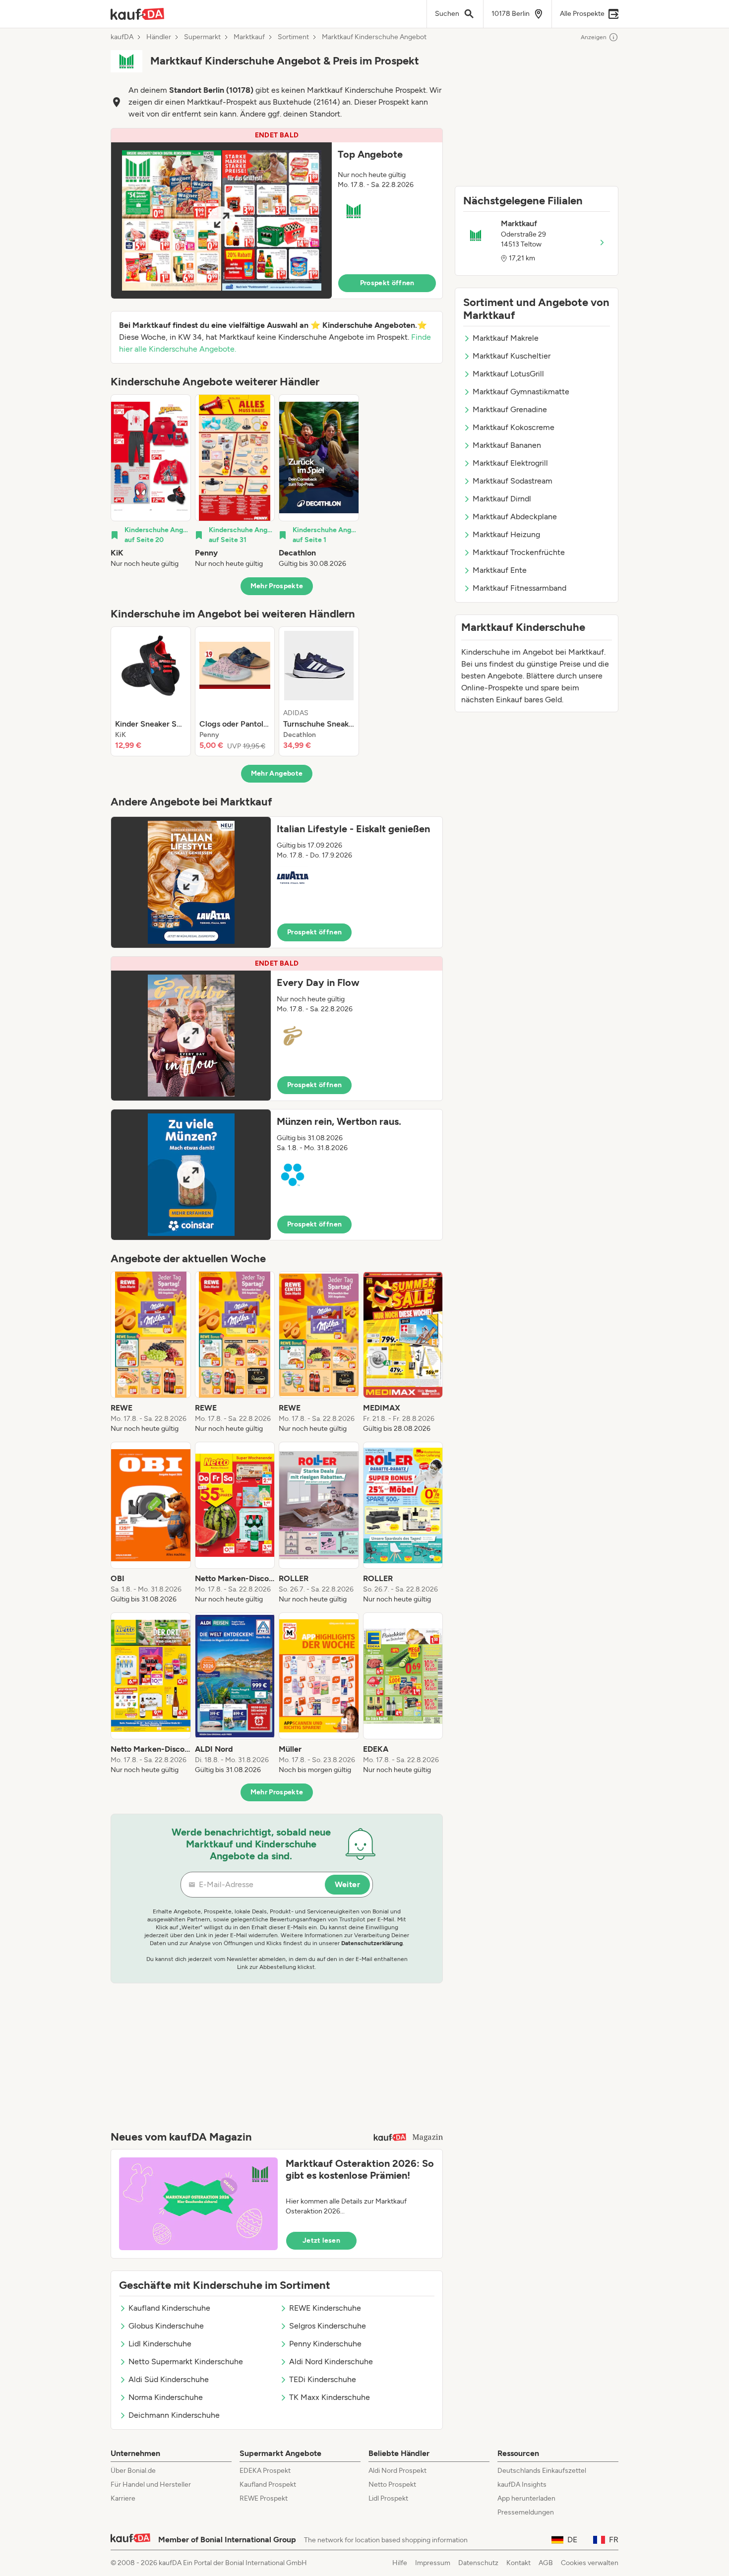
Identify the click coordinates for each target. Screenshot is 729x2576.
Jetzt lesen (321, 2240)
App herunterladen (526, 2498)
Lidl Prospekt (388, 2498)
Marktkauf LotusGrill (508, 374)
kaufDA (122, 37)
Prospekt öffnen (387, 283)
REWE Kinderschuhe (325, 2308)
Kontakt (518, 2563)
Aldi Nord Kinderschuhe (331, 2361)
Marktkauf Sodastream (513, 481)
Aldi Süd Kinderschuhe (169, 2379)
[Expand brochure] (221, 220)
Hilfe (400, 2563)
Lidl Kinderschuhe (160, 2344)
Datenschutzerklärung (372, 1943)
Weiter (347, 1884)
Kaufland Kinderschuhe (169, 2308)
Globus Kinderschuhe (166, 2326)
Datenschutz (478, 2563)
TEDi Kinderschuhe (323, 2379)
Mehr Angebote (277, 773)
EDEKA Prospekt (265, 2471)
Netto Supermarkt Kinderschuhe (186, 2361)
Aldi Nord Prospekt (397, 2471)
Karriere (123, 2498)
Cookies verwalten (590, 2563)
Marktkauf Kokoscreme (514, 427)
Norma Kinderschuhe (166, 2397)
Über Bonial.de (133, 2471)
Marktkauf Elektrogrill (510, 463)
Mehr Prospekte (277, 586)
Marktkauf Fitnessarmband (519, 588)
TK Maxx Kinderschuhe (330, 2397)
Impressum (433, 2563)
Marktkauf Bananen (507, 445)
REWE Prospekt (264, 2498)
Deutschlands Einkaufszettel (542, 2471)
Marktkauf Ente (500, 570)
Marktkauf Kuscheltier (512, 356)
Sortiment (293, 37)
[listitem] (151, 482)
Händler (159, 37)
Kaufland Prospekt (268, 2484)
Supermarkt (202, 37)
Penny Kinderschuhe (325, 2344)
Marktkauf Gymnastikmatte (521, 392)
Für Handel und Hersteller (151, 2484)
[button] (277, 214)
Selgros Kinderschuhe (328, 2326)
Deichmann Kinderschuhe (174, 2415)
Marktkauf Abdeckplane (515, 517)
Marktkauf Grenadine (510, 409)
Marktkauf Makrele (506, 338)
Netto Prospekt (392, 2484)
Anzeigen (594, 37)
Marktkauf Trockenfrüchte (519, 552)
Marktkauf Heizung (506, 534)
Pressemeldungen (526, 2512)
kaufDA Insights (522, 2484)
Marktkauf (249, 37)
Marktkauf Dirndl (502, 499)
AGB (546, 2563)
